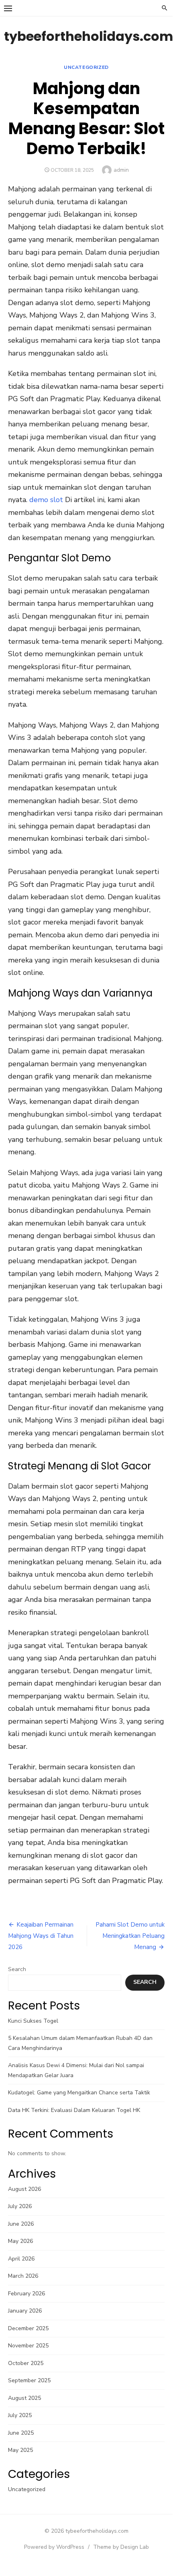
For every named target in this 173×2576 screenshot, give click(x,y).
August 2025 (24, 2398)
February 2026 (26, 2294)
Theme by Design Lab (121, 2547)
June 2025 (21, 2433)
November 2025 (28, 2346)
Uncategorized (86, 67)
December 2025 (28, 2328)
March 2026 (23, 2276)
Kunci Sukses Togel (33, 2021)
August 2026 (24, 2189)
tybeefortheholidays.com (89, 36)
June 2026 (21, 2224)
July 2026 (20, 2206)
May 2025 (20, 2450)
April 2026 (21, 2259)
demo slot (46, 500)
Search (17, 1969)
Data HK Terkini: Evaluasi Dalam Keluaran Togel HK (74, 2110)
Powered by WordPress (54, 2547)
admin (121, 170)
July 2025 (20, 2415)
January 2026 (25, 2311)
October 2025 (26, 2363)
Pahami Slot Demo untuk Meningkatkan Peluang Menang (130, 1936)
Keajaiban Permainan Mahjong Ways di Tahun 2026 (41, 1936)
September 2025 (29, 2380)
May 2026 (20, 2241)
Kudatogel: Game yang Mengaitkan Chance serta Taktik (79, 2093)
